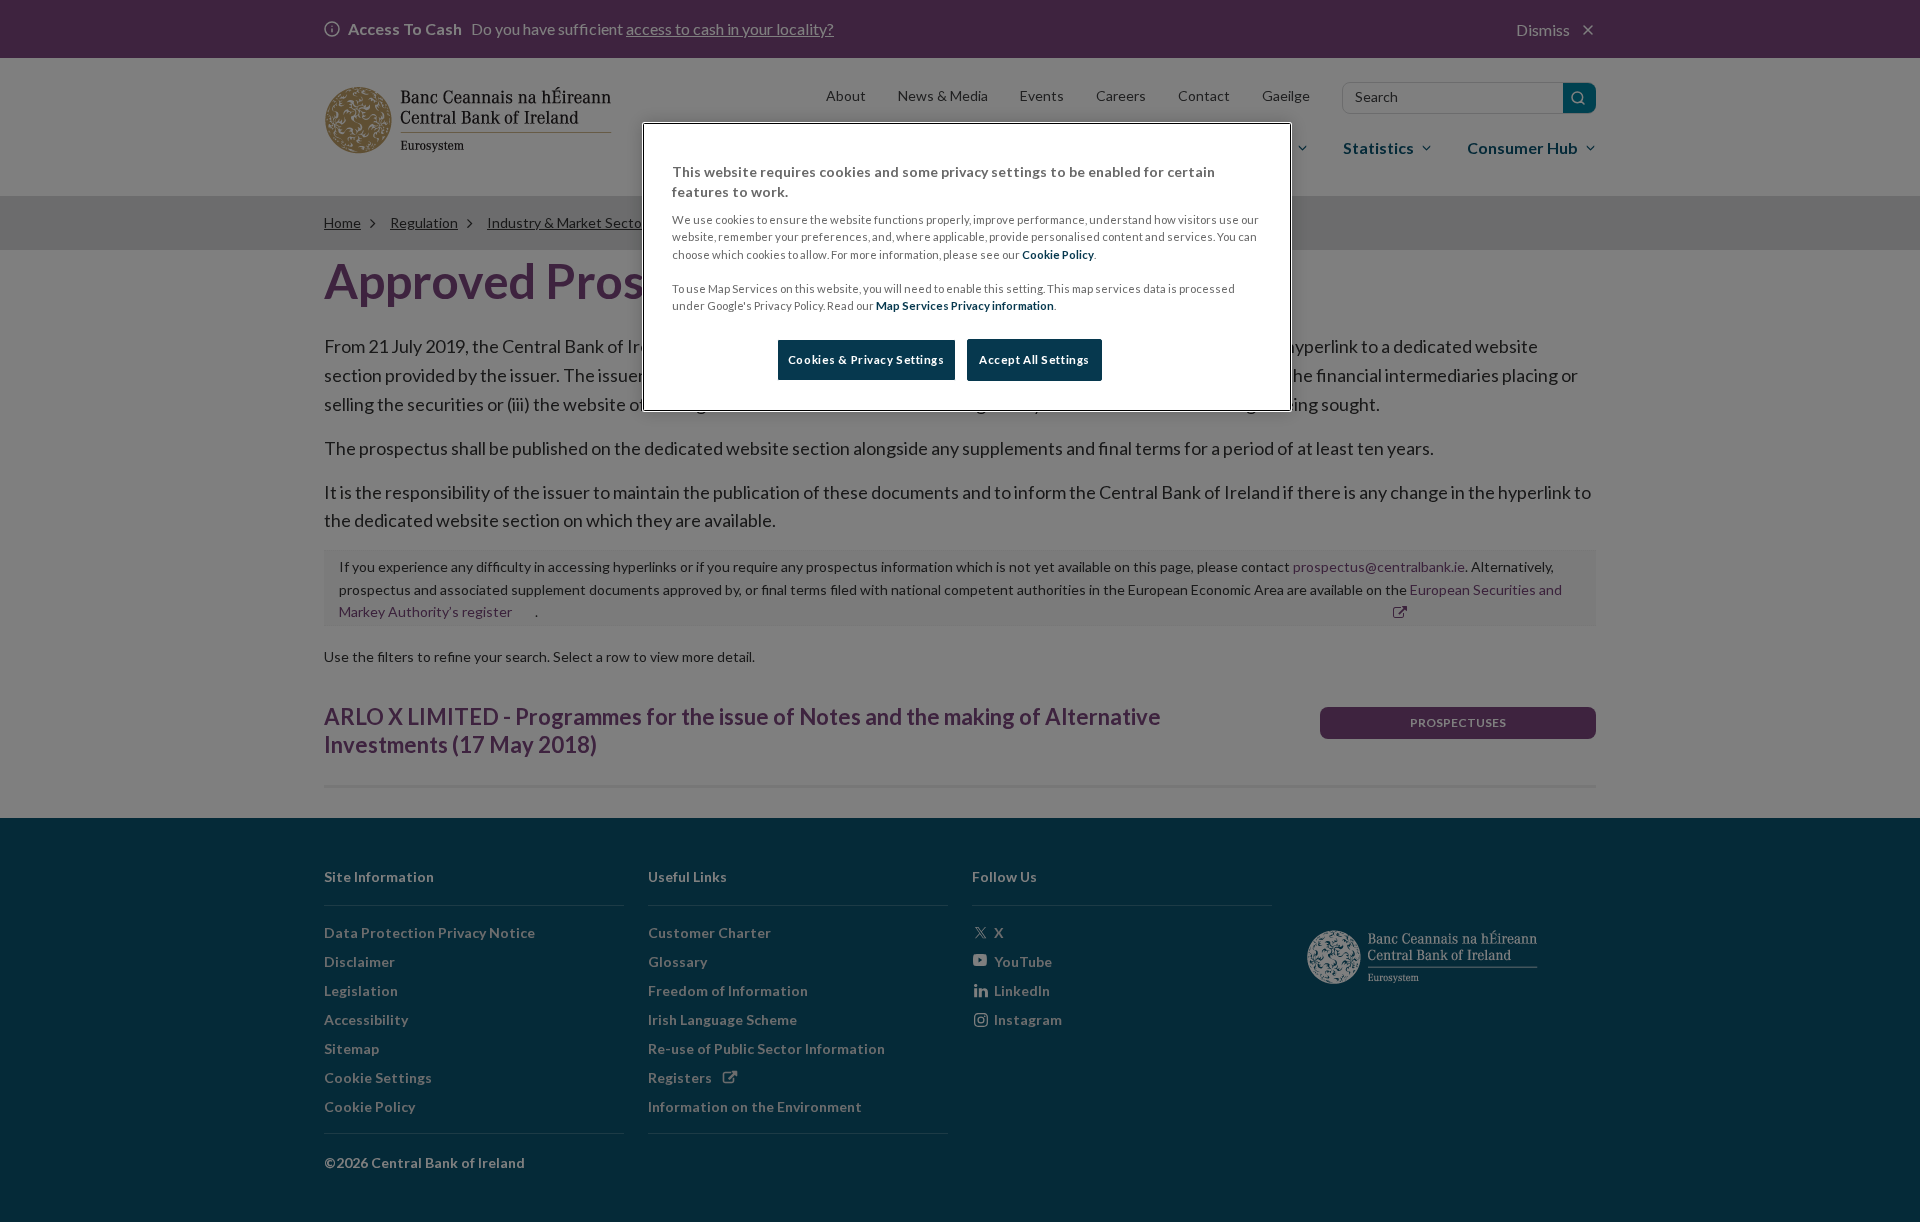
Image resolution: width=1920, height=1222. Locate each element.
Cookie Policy (1058, 254)
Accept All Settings (1034, 359)
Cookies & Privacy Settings (866, 359)
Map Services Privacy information (965, 305)
